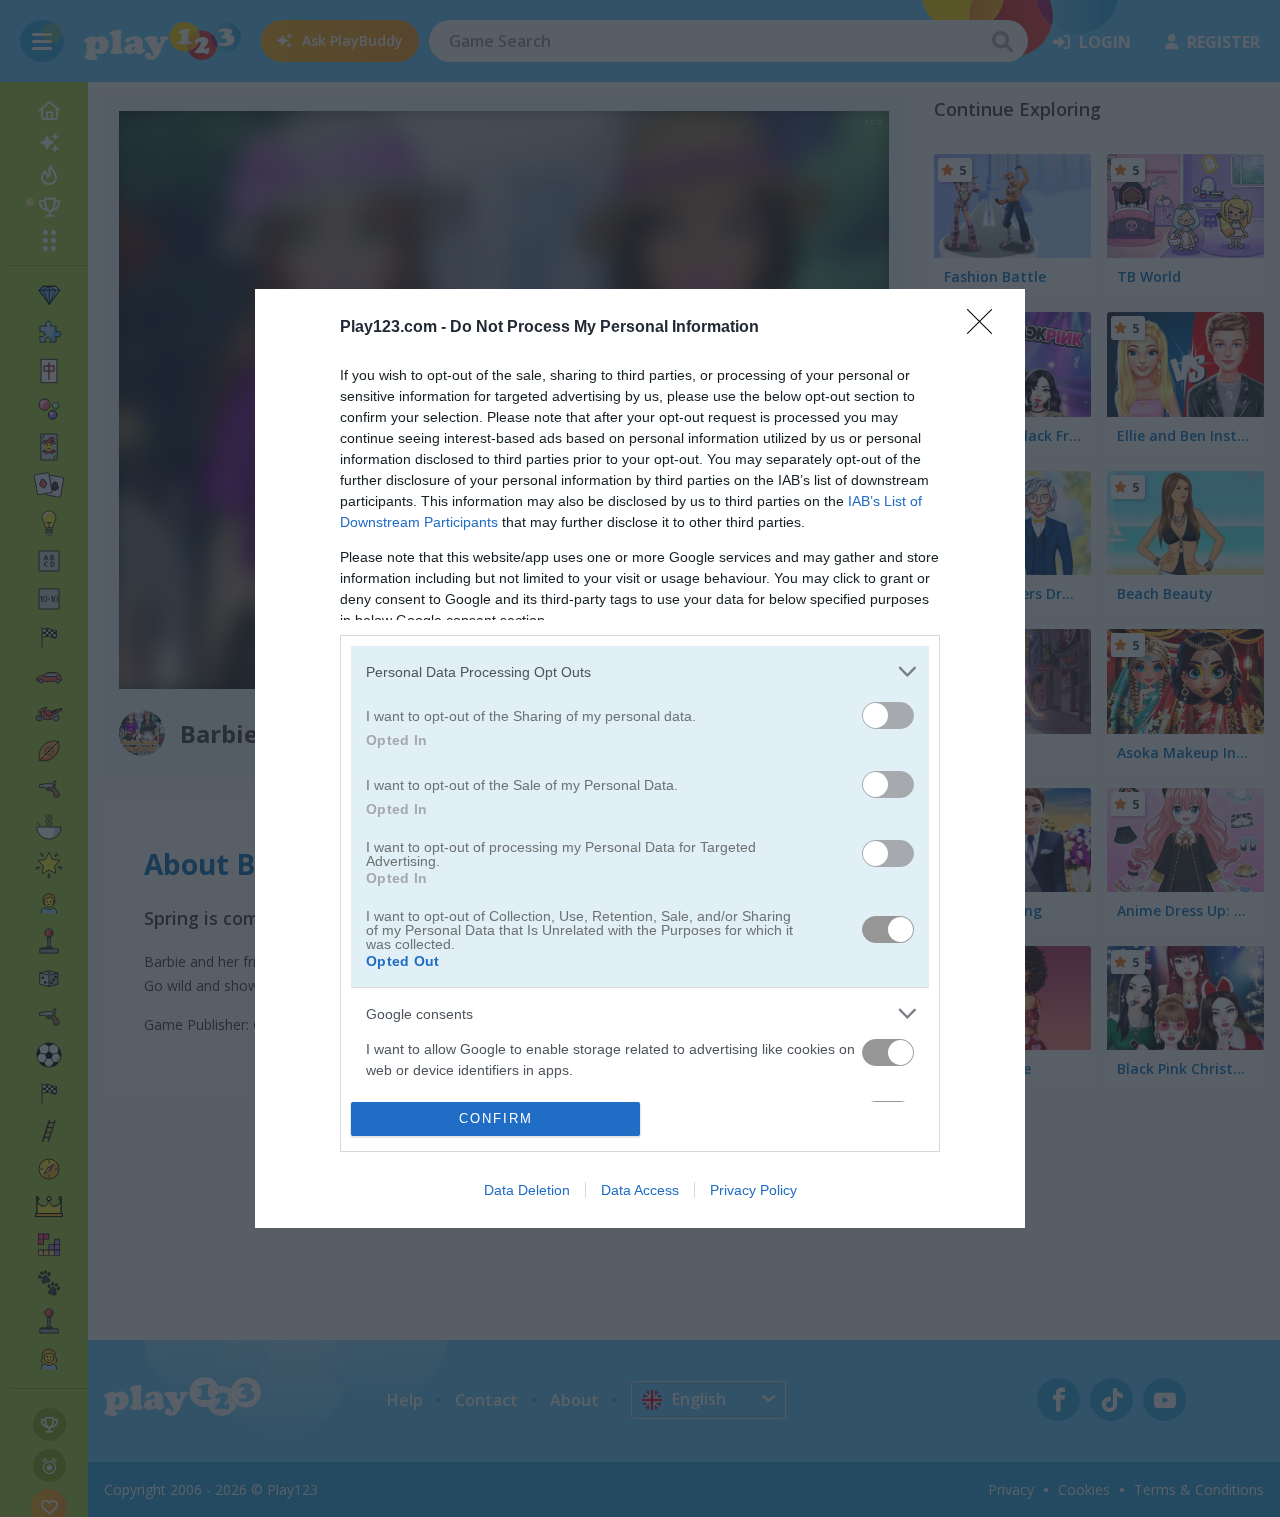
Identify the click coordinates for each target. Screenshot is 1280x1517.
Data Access (640, 1190)
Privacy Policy (753, 1190)
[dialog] (640, 758)
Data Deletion (527, 1190)
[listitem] (640, 671)
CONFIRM (496, 1118)
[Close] (986, 328)
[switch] (888, 715)
